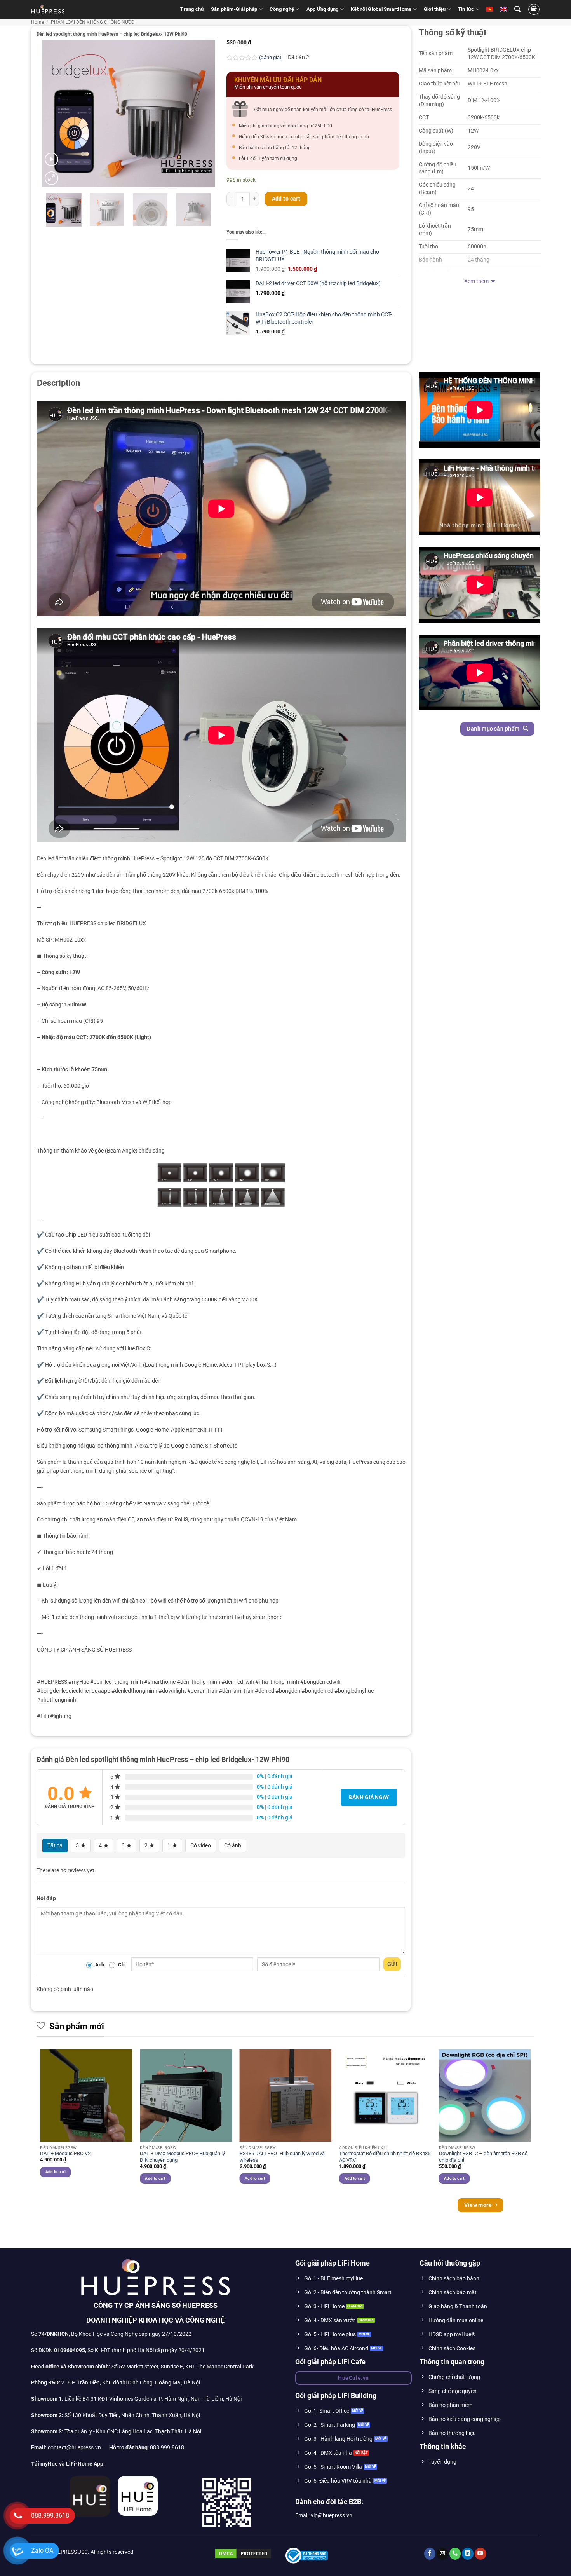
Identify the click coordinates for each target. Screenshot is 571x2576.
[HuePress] (48, 9)
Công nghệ (282, 9)
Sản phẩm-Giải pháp (234, 9)
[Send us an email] (442, 2554)
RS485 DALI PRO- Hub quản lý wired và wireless (282, 2157)
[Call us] (455, 2554)
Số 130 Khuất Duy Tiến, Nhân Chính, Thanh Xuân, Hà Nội (116, 2415)
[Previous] (56, 113)
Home (37, 22)
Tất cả (55, 1845)
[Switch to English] (504, 9)
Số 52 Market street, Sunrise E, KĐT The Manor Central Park (183, 2367)
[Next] (202, 113)
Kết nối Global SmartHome (381, 9)
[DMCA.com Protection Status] (243, 2553)
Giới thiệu (435, 9)
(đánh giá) (271, 57)
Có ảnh (233, 1845)
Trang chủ (192, 9)
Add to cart (286, 199)
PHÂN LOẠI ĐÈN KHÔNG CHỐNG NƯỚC (93, 22)
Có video (201, 1845)
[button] (517, 9)
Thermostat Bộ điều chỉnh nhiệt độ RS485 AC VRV (385, 2157)
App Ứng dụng (323, 9)
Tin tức (466, 9)
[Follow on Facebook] (430, 2554)
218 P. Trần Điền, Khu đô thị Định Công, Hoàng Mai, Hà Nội (131, 2383)
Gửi (392, 1964)
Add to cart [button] (56, 2172)
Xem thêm (476, 281)
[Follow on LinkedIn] (468, 2554)
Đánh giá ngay (369, 1797)
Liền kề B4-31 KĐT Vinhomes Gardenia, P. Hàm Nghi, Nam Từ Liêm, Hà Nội (136, 2399)
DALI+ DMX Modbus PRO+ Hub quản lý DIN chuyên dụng (182, 2157)
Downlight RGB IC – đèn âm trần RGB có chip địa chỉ (483, 2157)
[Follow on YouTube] (480, 2554)
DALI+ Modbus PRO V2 (65, 2153)
